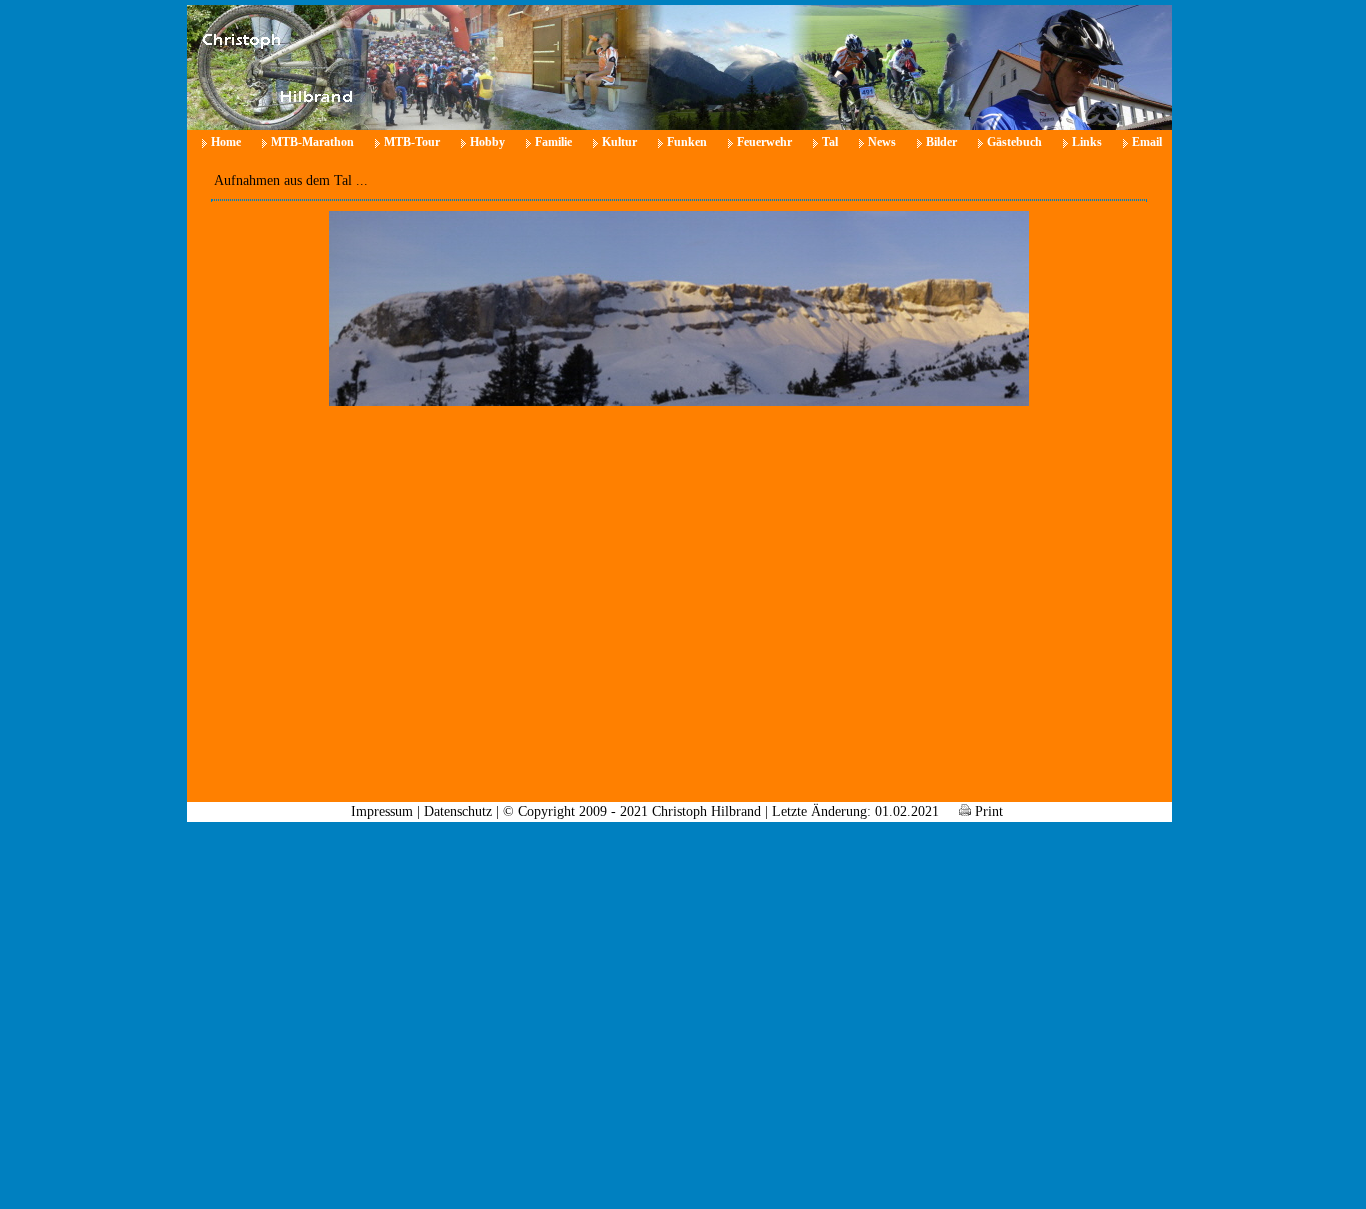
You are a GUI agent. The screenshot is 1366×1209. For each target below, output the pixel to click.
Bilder (941, 142)
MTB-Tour (412, 142)
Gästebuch (1014, 142)
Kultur (619, 142)
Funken (687, 142)
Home (226, 142)
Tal (830, 142)
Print (987, 811)
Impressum (382, 811)
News (882, 142)
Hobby (487, 142)
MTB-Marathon (312, 142)
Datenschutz (458, 811)
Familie (553, 142)
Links (1087, 142)
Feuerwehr (764, 142)
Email (1147, 142)
